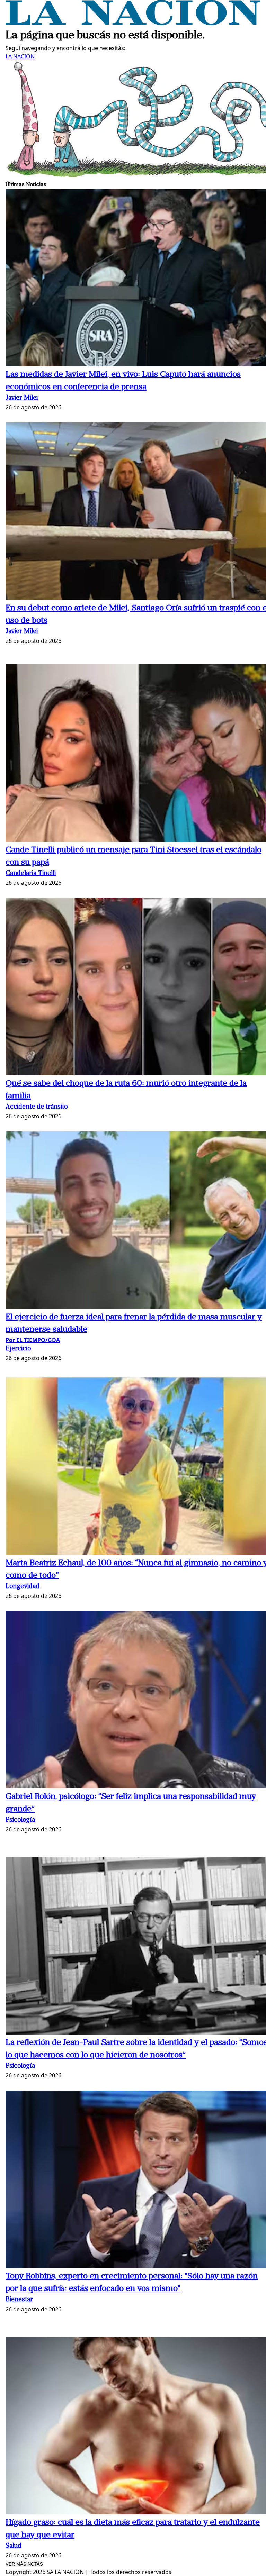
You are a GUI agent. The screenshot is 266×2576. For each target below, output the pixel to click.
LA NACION (20, 56)
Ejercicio (18, 1349)
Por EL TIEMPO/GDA (33, 1340)
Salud (14, 2546)
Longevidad (23, 1587)
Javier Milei (22, 398)
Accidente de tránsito (37, 1107)
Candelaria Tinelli (31, 873)
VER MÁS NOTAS (24, 2564)
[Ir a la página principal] (133, 23)
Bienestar (19, 2300)
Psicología (20, 1820)
